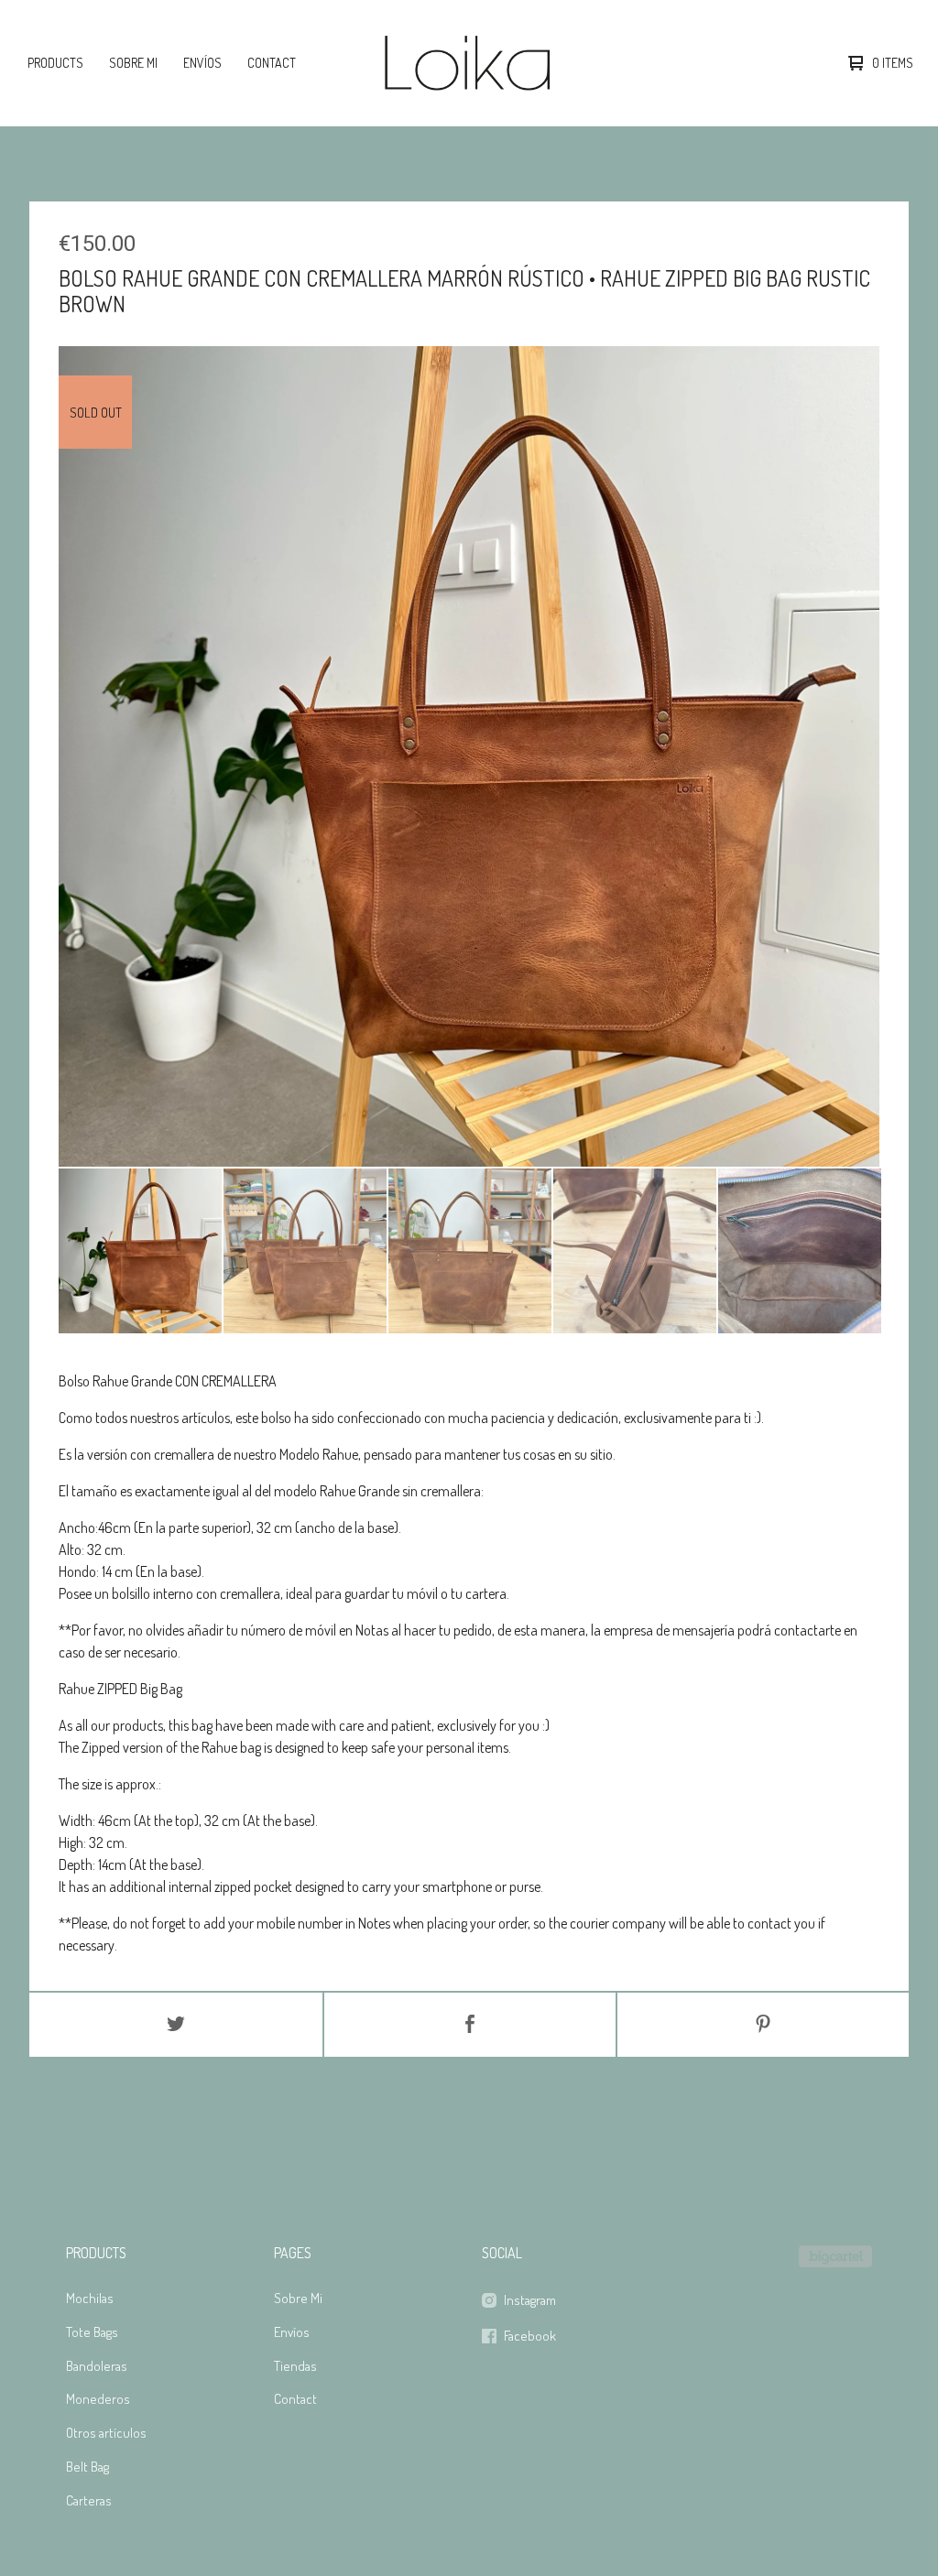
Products (55, 63)
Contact (272, 63)
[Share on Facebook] (470, 2025)
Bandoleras (97, 2366)
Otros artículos (106, 2433)
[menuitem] (55, 63)
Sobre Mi (133, 63)
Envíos (202, 63)
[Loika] (467, 63)
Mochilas (90, 2298)
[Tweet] (176, 2025)
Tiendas (295, 2366)
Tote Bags (92, 2332)
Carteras (89, 2500)
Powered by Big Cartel (835, 2256)
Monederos (98, 2399)
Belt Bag (87, 2467)
